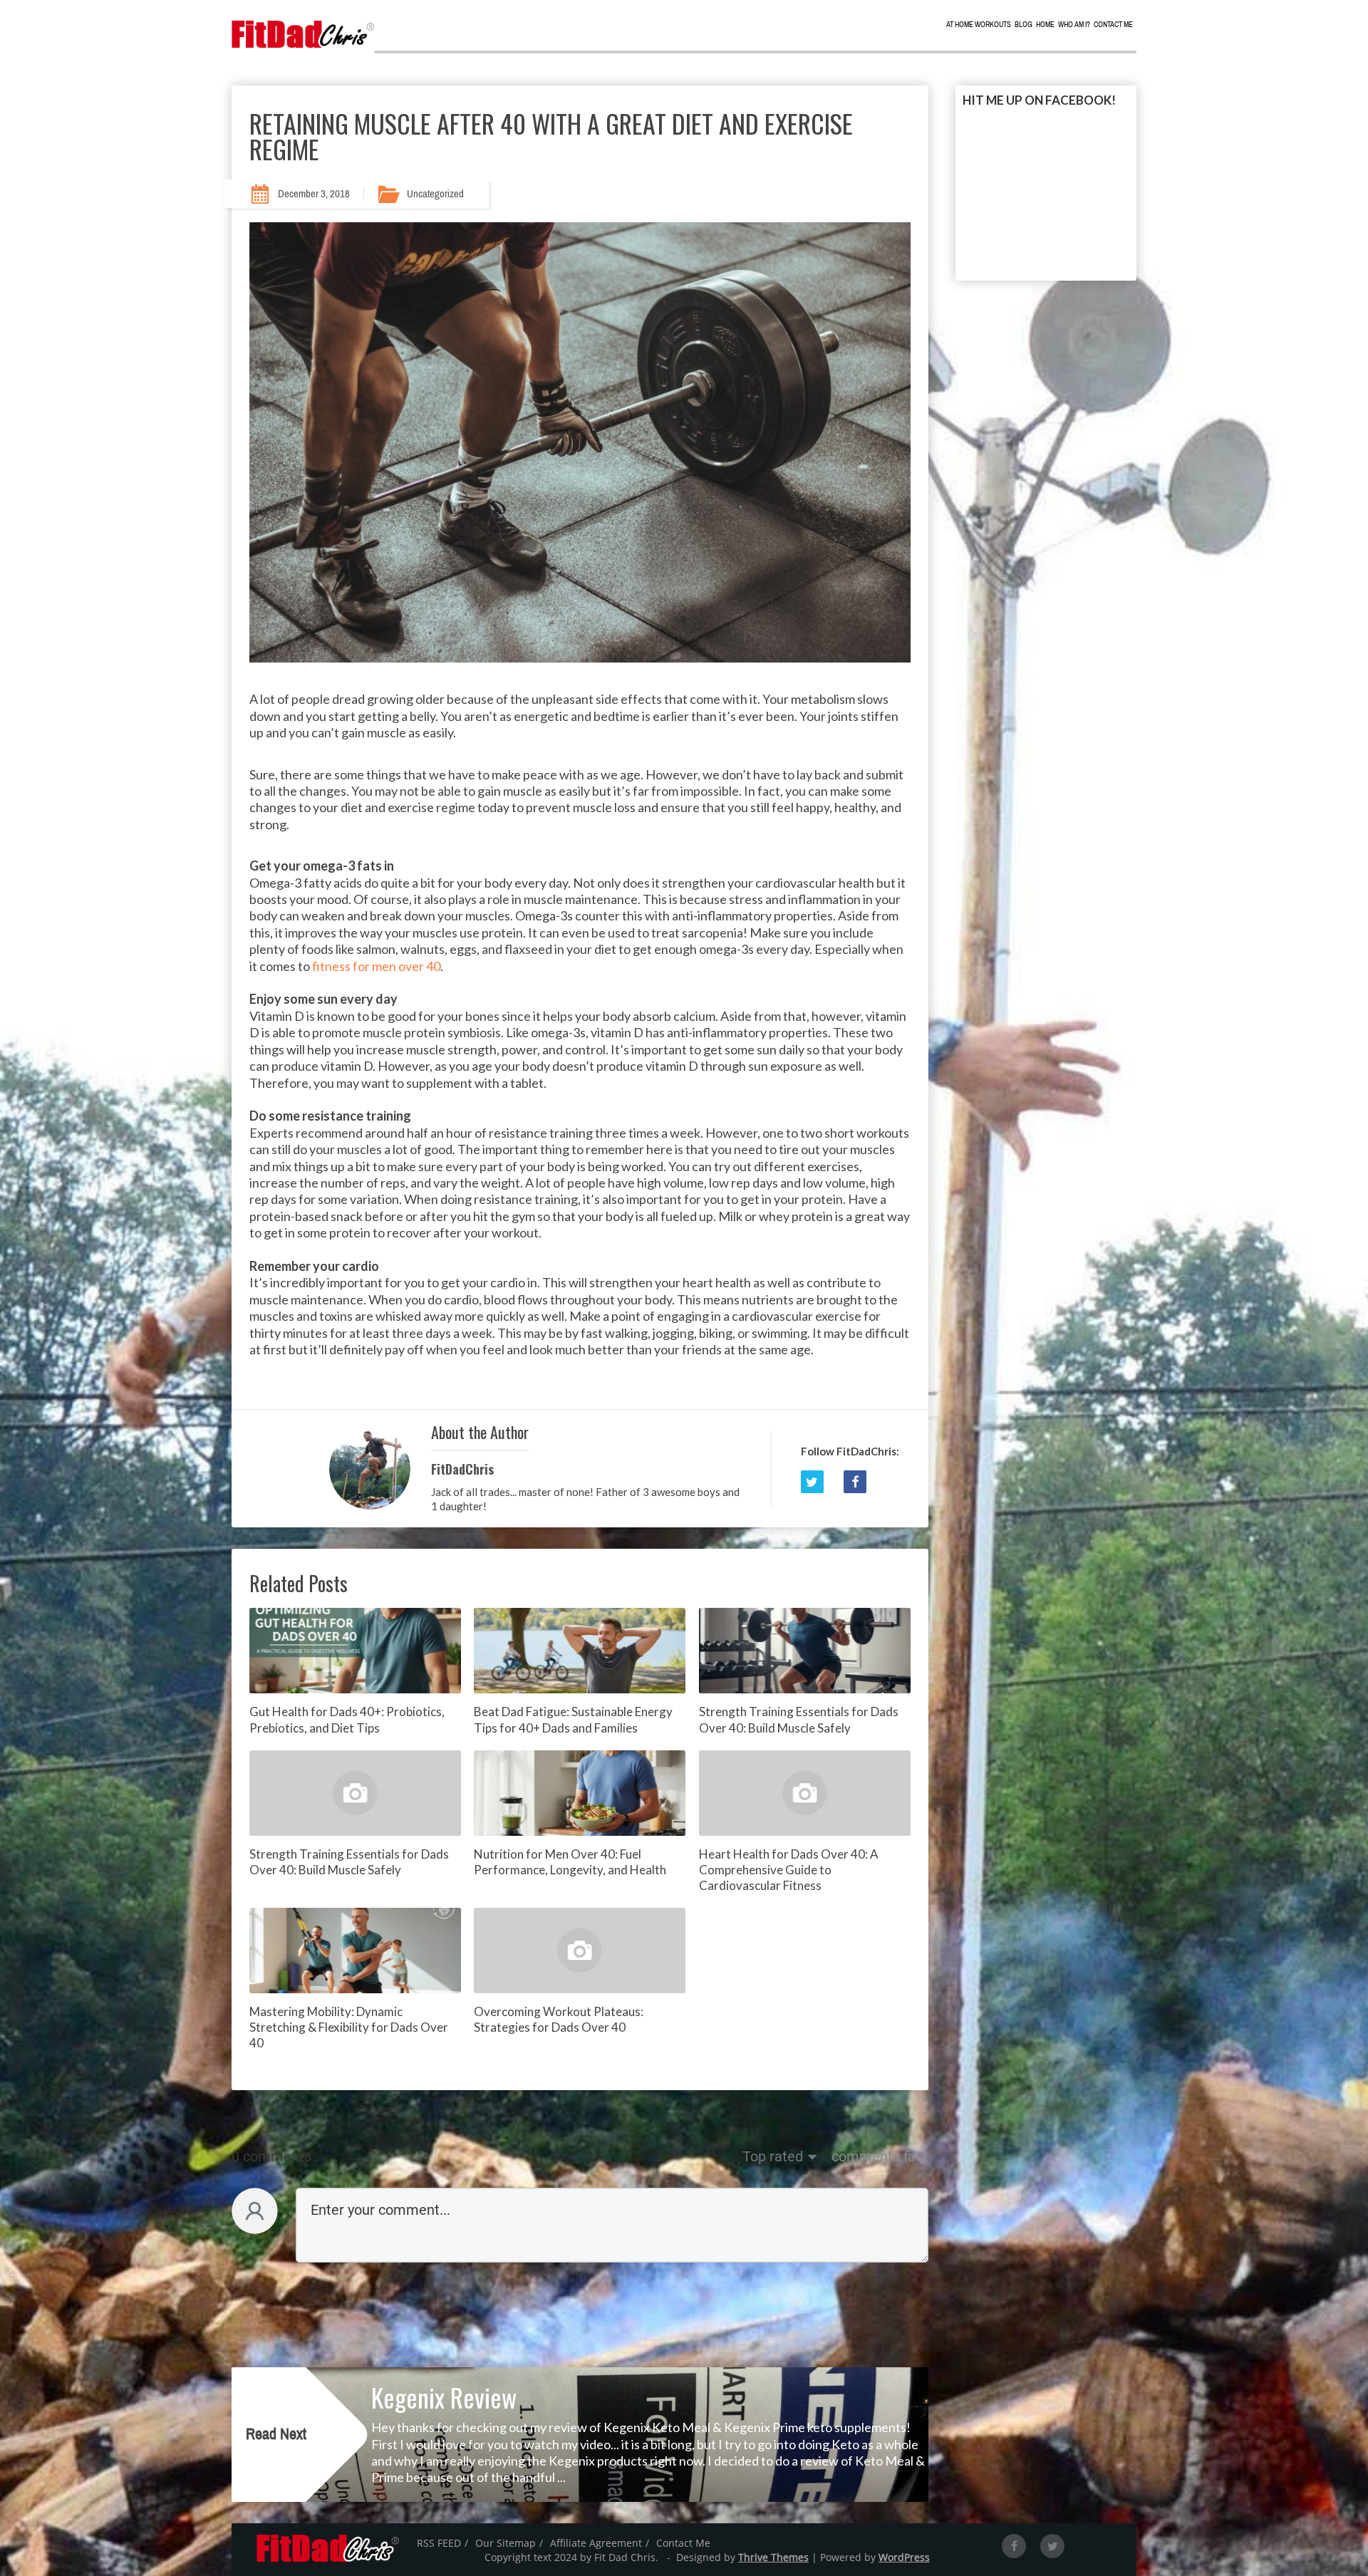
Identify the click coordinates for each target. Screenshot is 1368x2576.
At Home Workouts (979, 25)
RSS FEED (439, 2543)
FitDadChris (462, 1469)
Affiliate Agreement (596, 2543)
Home (1045, 25)
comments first (880, 2156)
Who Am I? (1074, 25)
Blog (1024, 25)
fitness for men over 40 (376, 966)
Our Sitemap (506, 2543)
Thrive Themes (773, 2557)
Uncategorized (435, 194)
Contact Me (1113, 25)
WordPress (904, 2557)
